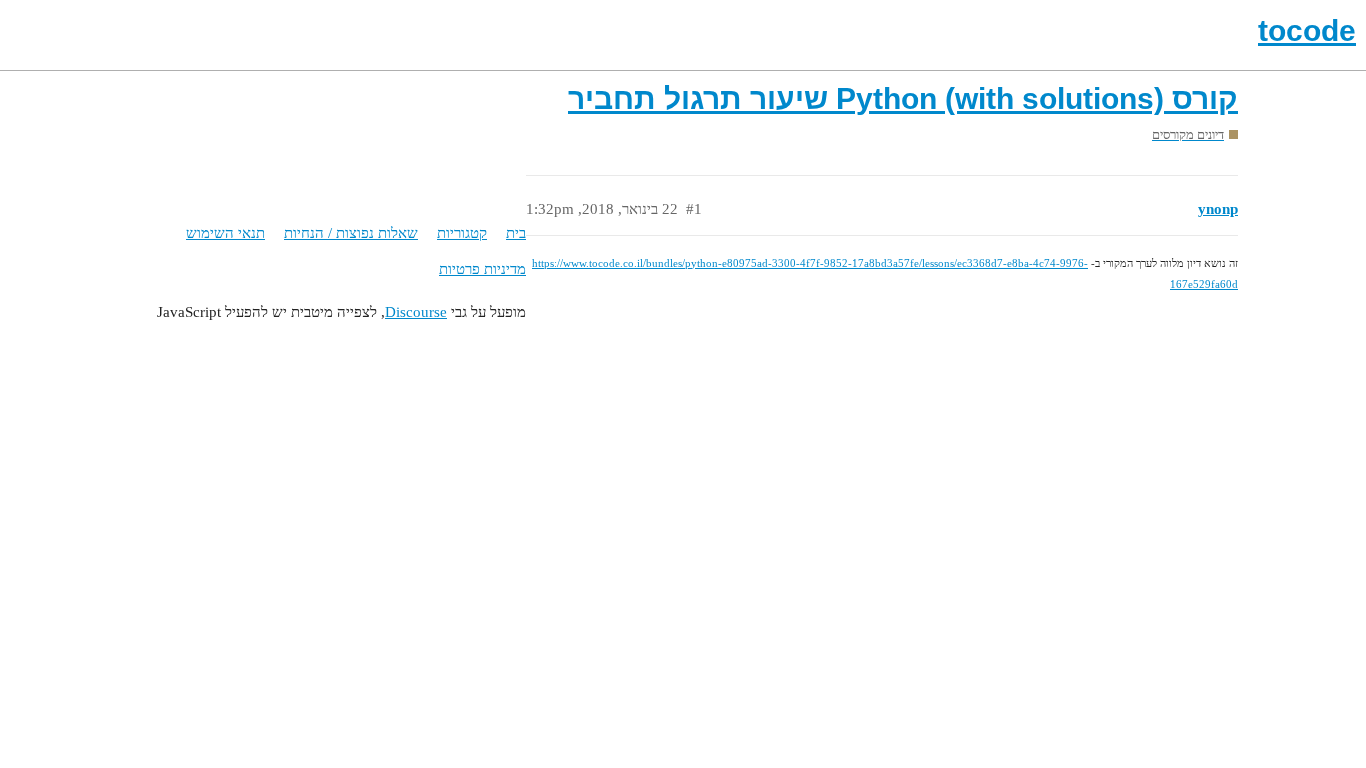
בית (516, 233)
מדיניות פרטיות (482, 269)
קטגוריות (462, 233)
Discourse (416, 312)
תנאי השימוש (225, 233)
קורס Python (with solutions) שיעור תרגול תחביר (903, 98)
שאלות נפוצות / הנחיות (351, 233)
